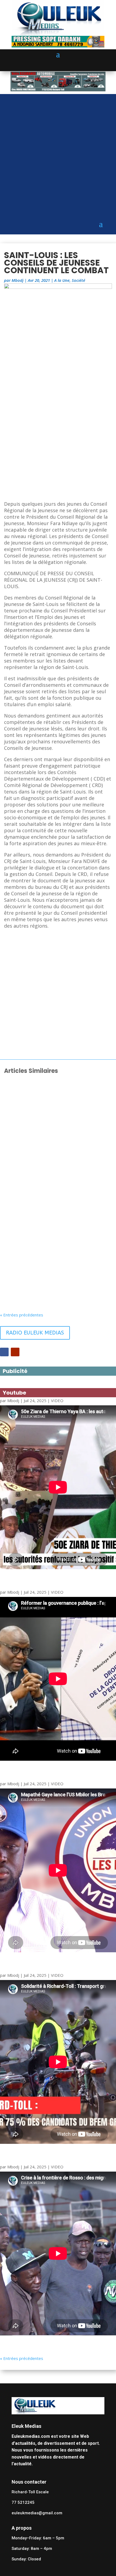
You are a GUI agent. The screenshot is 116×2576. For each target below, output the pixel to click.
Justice (57, 1176)
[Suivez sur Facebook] (4, 1352)
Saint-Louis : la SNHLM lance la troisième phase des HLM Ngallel (49, 1108)
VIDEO (57, 1400)
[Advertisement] (58, 152)
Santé (57, 1230)
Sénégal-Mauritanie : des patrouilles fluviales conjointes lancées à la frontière (55, 1280)
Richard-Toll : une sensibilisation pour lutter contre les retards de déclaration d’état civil (56, 1165)
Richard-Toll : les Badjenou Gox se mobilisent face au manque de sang (54, 1223)
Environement (64, 1290)
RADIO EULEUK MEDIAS (35, 1333)
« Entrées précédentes (22, 1315)
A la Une (62, 280)
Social (57, 1116)
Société (79, 280)
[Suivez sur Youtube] (15, 1352)
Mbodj (18, 280)
